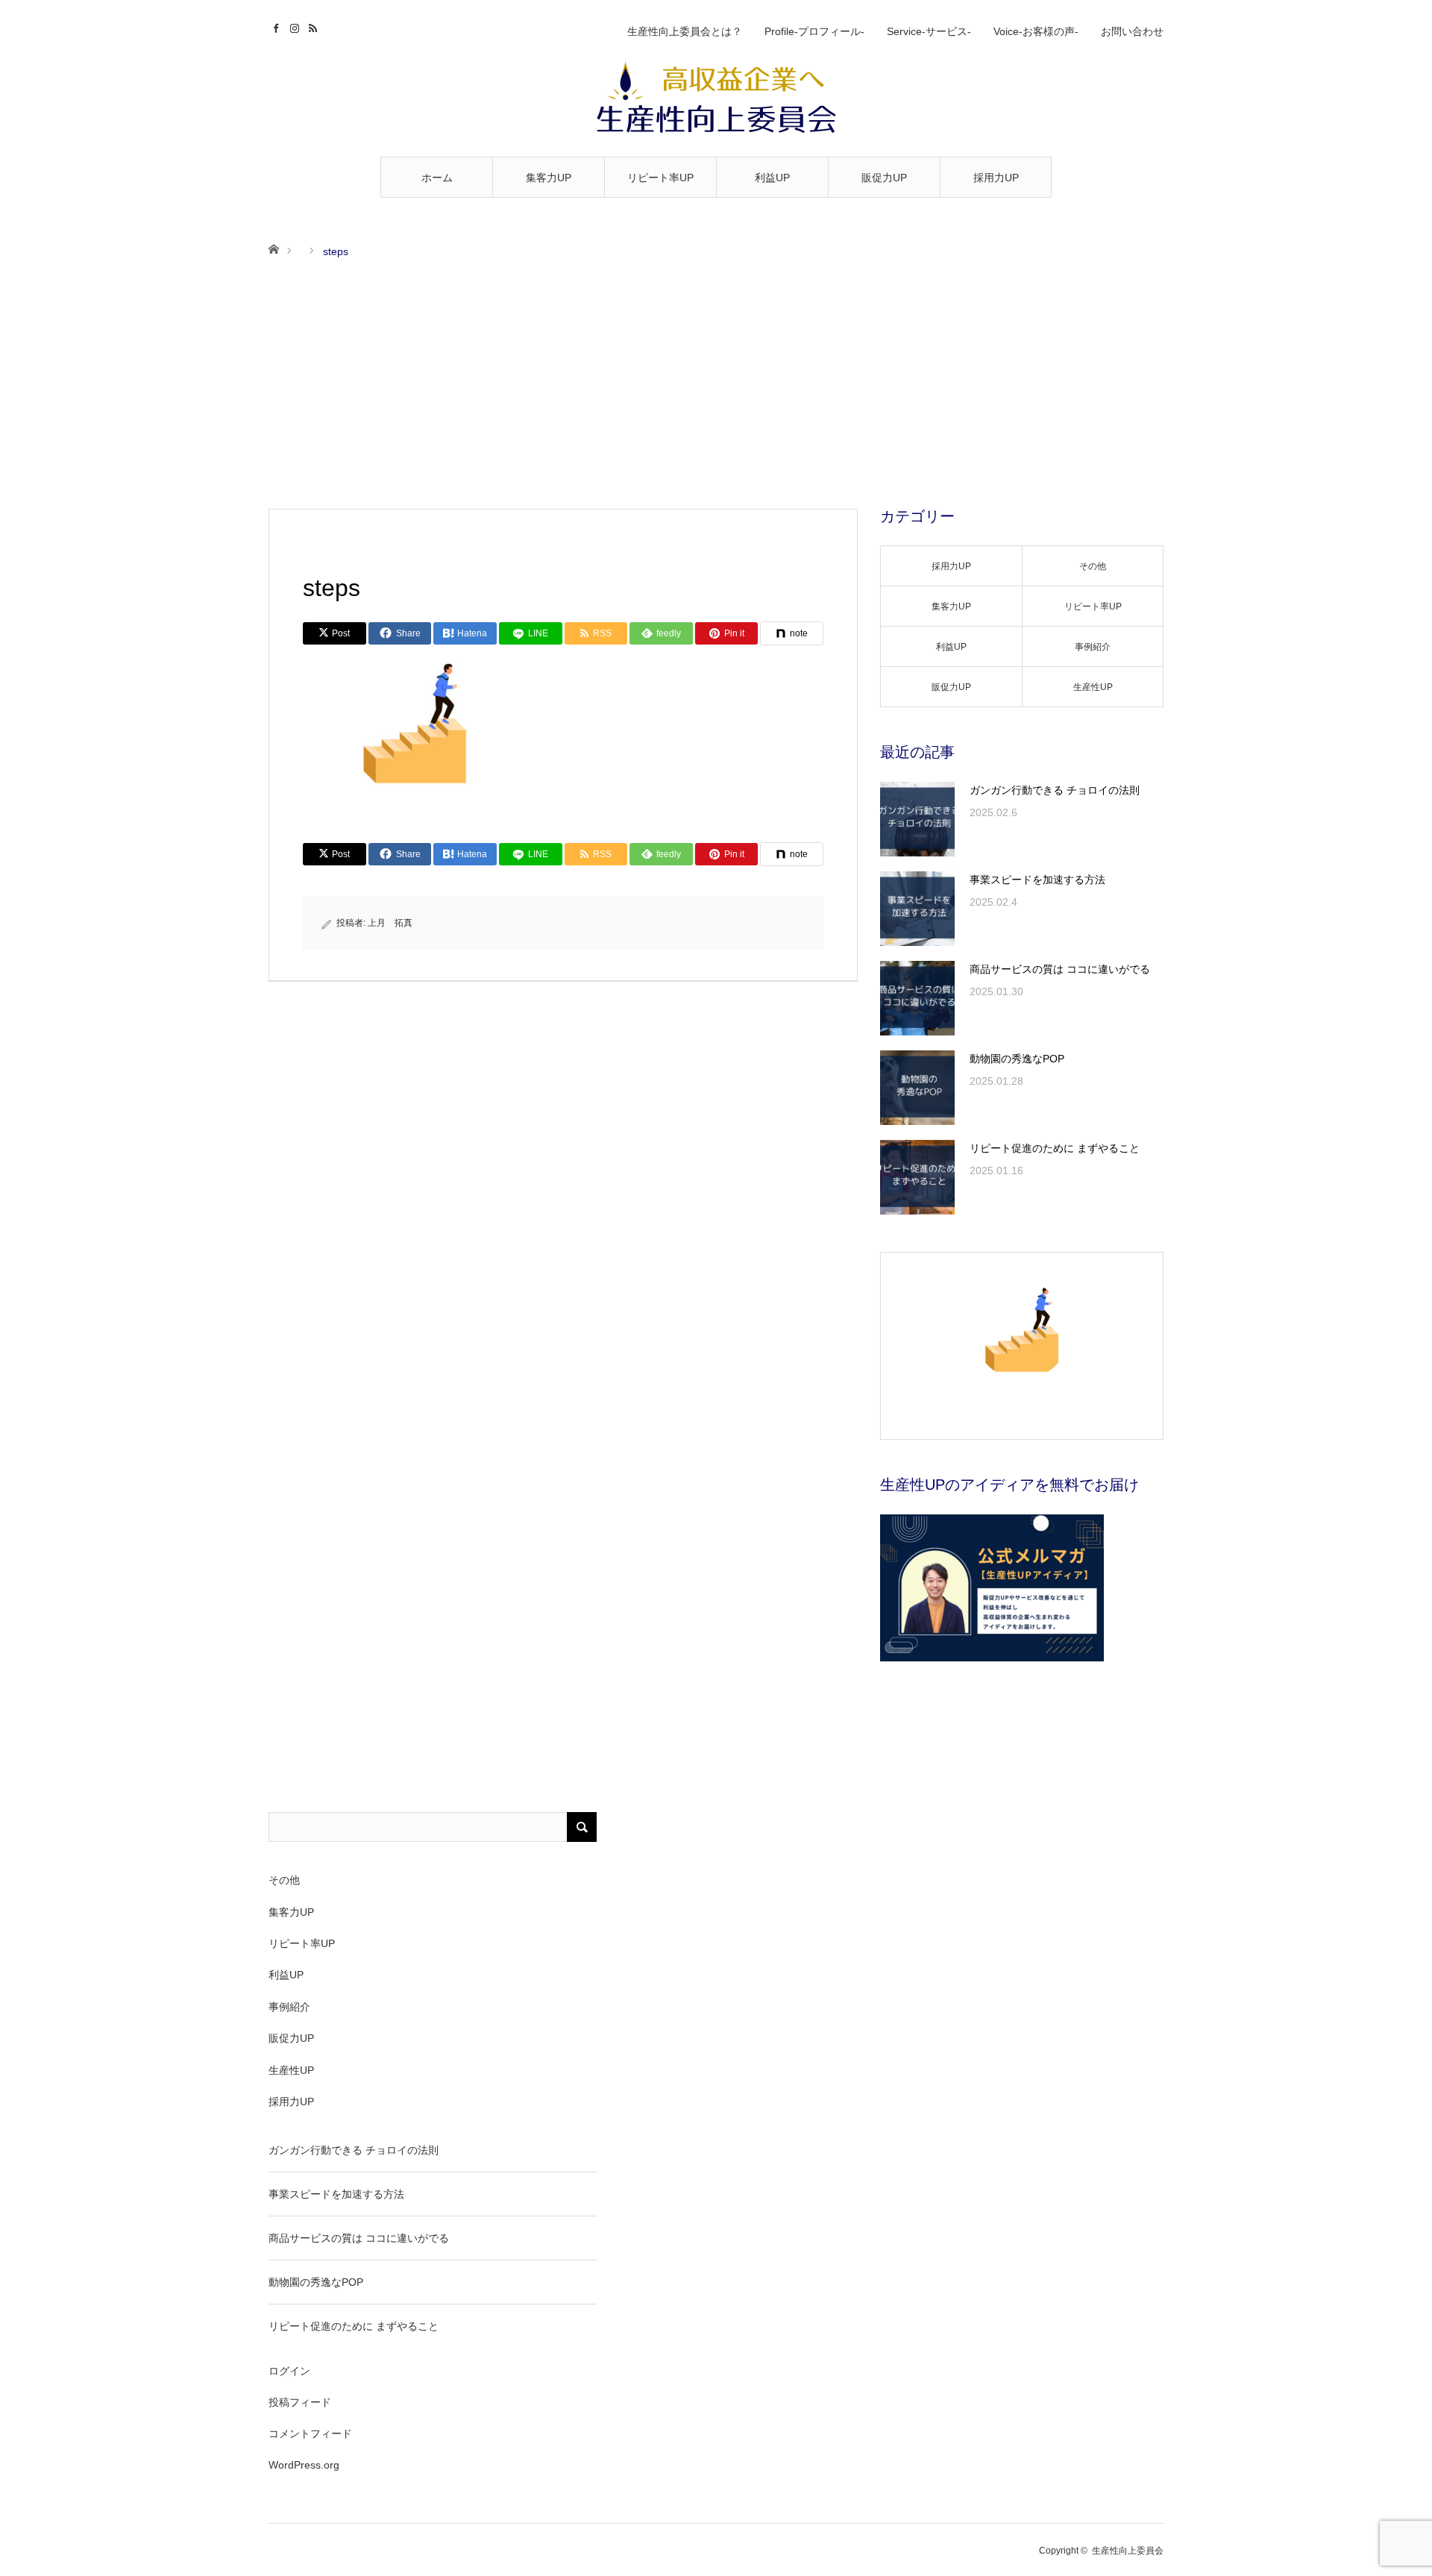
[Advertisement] (716, 385)
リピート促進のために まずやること (1055, 1148)
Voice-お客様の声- (1036, 31)
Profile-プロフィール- (814, 31)
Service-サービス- (929, 31)
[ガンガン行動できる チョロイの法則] (917, 819)
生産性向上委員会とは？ (685, 31)
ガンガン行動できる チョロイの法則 (1055, 790)
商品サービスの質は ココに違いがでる (1060, 969)
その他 (1093, 566)
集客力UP (549, 178)
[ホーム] (273, 248)
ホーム (437, 178)
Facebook (278, 26)
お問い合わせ (1132, 31)
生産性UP (1093, 687)
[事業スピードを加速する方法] (917, 909)
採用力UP (996, 178)
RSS (315, 26)
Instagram (296, 26)
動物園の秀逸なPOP (1017, 1059)
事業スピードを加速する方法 (1037, 880)
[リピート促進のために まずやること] (917, 1177)
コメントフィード (310, 2434)
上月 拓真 (390, 923)
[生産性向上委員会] (716, 98)
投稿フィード (300, 2402)
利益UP (772, 178)
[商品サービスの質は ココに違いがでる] (917, 998)
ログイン (289, 2371)
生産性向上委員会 (1128, 2551)
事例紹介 (1093, 647)
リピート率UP (660, 178)
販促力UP (884, 178)
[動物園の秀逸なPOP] (917, 1088)
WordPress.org (304, 2465)
